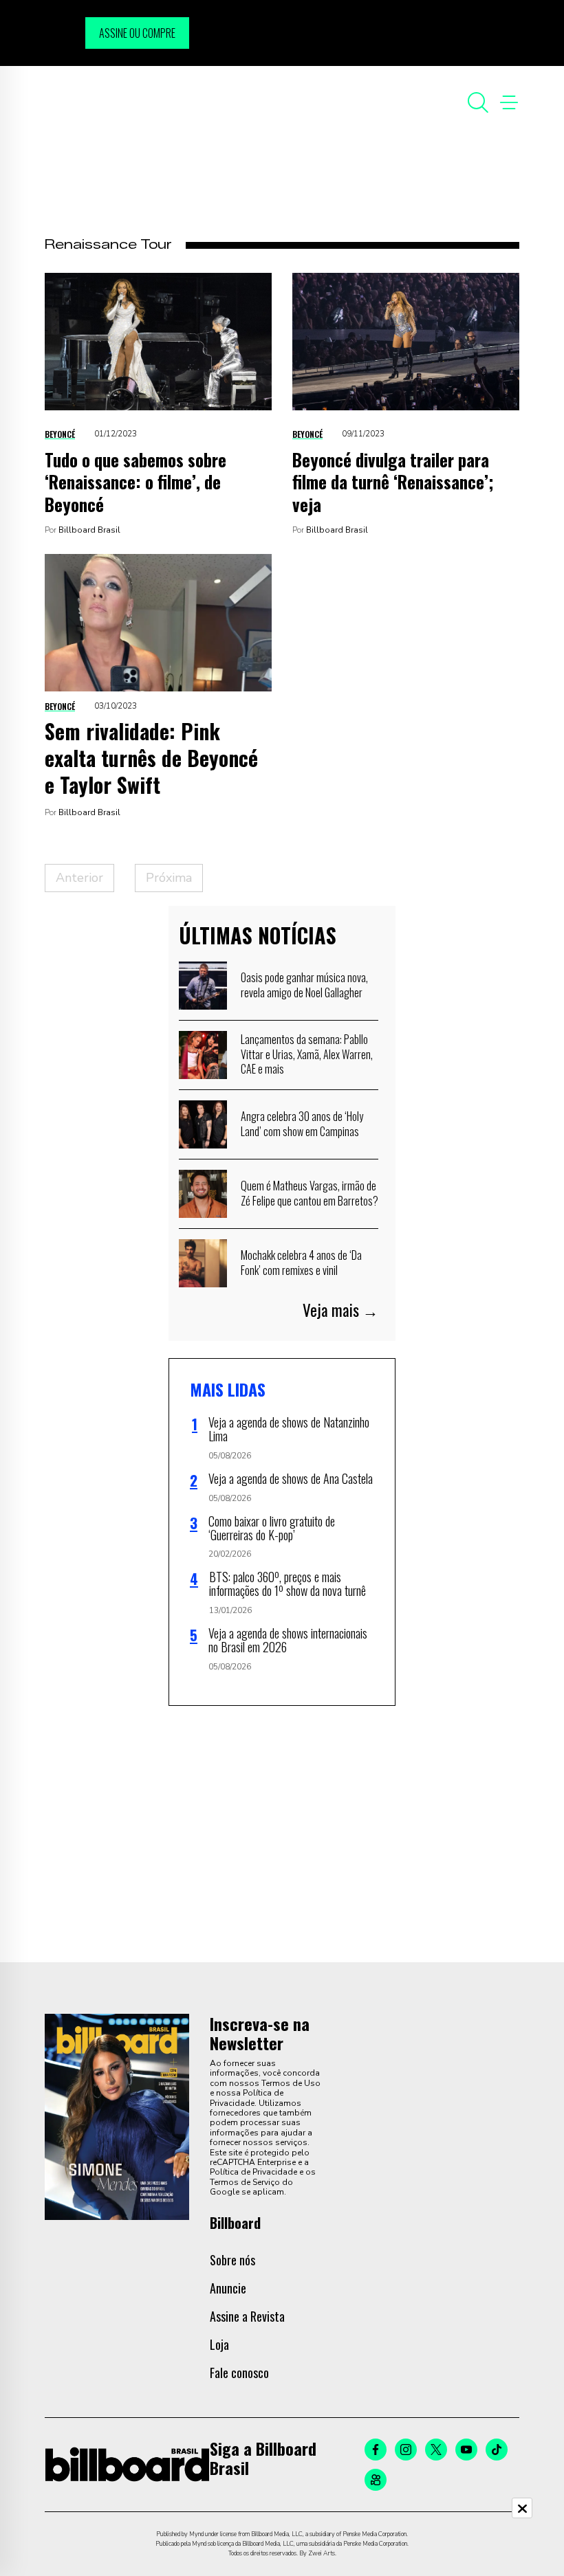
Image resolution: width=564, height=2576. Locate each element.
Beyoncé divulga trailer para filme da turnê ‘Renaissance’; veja (393, 482)
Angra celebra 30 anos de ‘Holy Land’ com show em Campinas (302, 1124)
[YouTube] (466, 2450)
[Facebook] (376, 2450)
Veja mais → (340, 1310)
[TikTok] (497, 2450)
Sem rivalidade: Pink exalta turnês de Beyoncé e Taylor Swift (151, 758)
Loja (219, 2344)
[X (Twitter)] (436, 2450)
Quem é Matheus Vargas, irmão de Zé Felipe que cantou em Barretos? (310, 1193)
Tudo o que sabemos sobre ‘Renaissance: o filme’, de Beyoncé (135, 482)
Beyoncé (60, 434)
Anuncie (228, 2288)
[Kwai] (376, 2480)
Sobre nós (232, 2260)
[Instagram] (406, 2450)
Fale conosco (239, 2373)
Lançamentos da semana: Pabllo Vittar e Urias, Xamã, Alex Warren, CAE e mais (307, 1054)
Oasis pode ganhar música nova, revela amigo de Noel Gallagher (304, 985)
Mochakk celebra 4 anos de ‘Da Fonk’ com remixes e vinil (301, 1263)
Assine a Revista (247, 2316)
